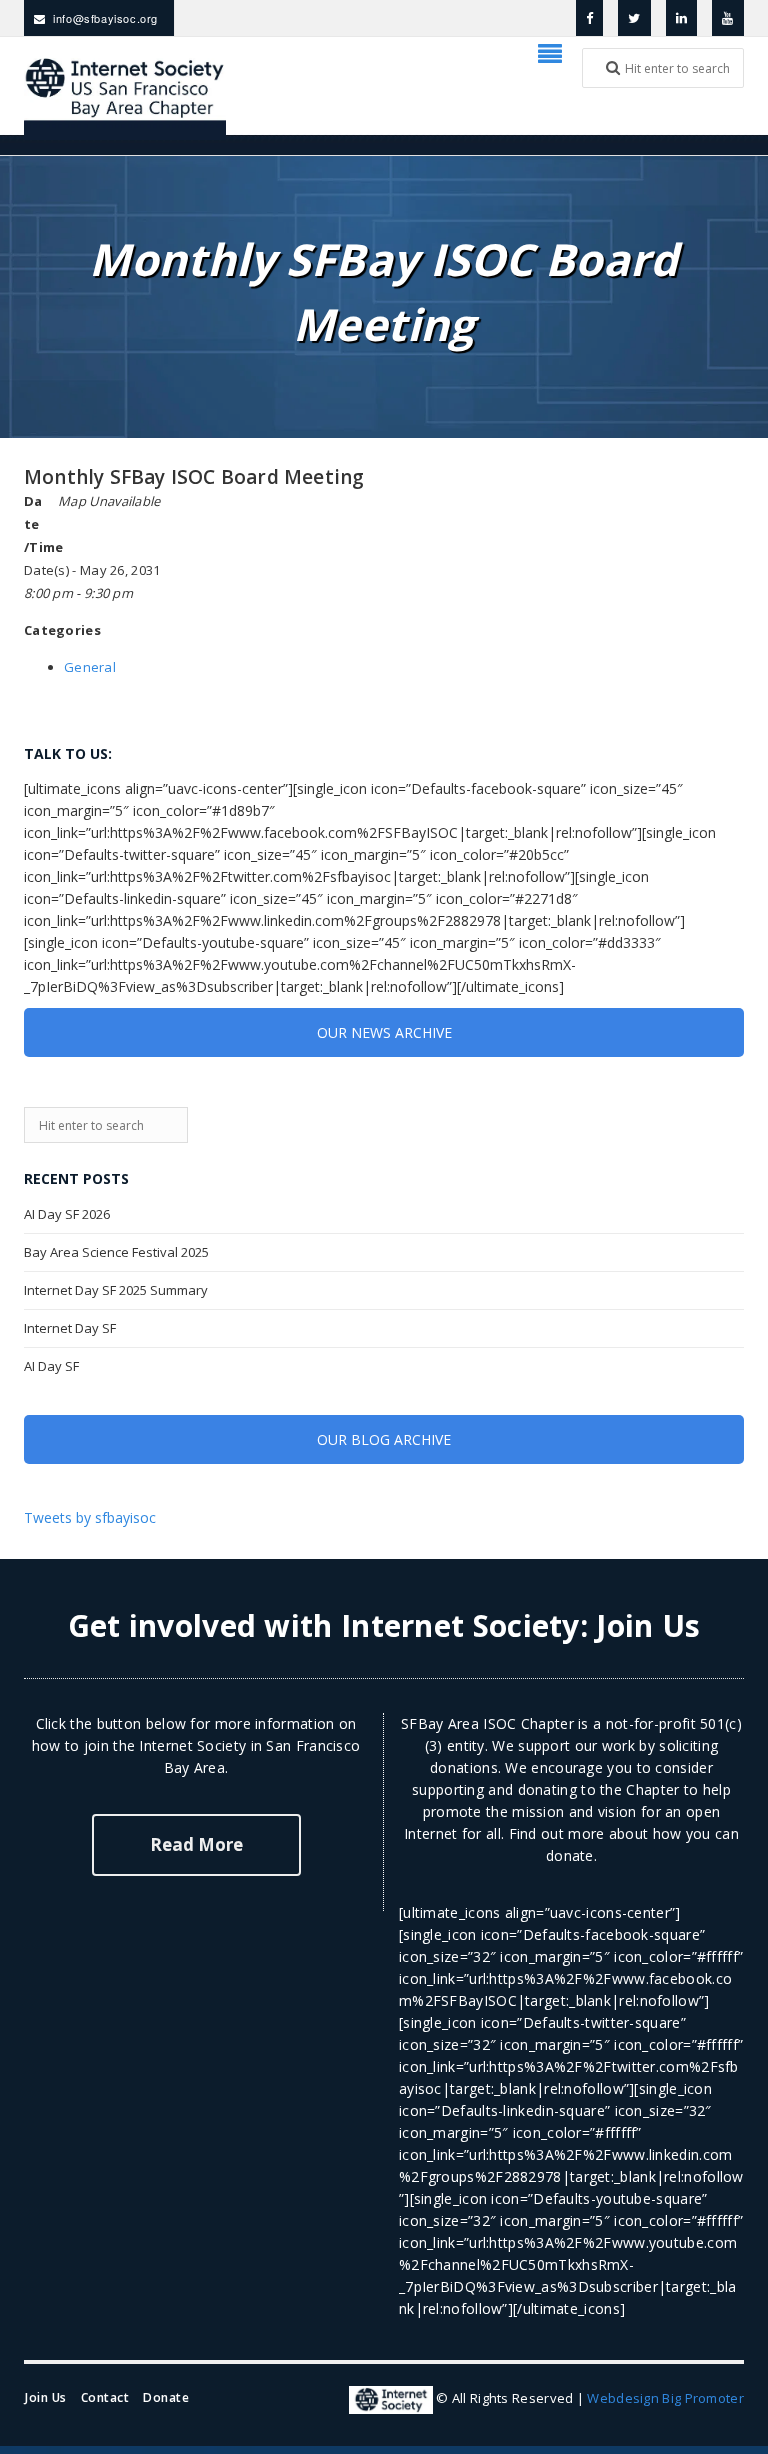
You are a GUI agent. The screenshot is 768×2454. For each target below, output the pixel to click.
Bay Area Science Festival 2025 (116, 1252)
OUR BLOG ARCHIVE (384, 1439)
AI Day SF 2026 (67, 1214)
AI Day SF (51, 1366)
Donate (166, 2397)
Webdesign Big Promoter (665, 2399)
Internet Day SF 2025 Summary (116, 1290)
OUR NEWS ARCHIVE (384, 1032)
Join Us (648, 1625)
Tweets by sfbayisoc (90, 1517)
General (90, 667)
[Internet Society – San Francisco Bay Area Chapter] (125, 96)
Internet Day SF (70, 1328)
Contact (105, 2397)
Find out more (557, 1833)
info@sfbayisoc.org (105, 18)
